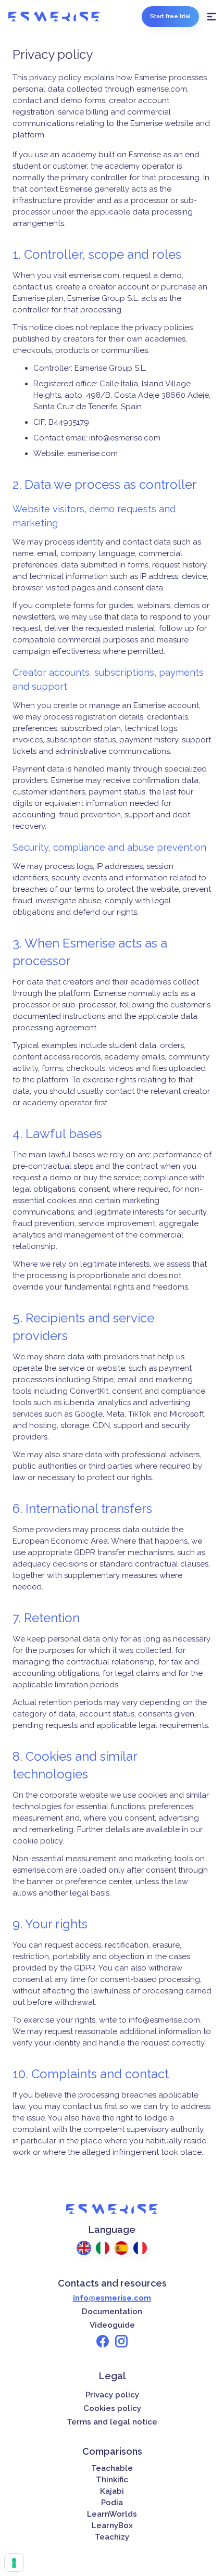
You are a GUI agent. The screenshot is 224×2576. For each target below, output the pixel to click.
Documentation (112, 2312)
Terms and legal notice (112, 2422)
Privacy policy (112, 2395)
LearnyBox (112, 2526)
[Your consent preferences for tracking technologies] (14, 2562)
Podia (112, 2503)
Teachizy (112, 2537)
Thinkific (112, 2480)
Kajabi (112, 2491)
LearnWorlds (112, 2514)
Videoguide (112, 2325)
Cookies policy (112, 2408)
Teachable (112, 2468)
